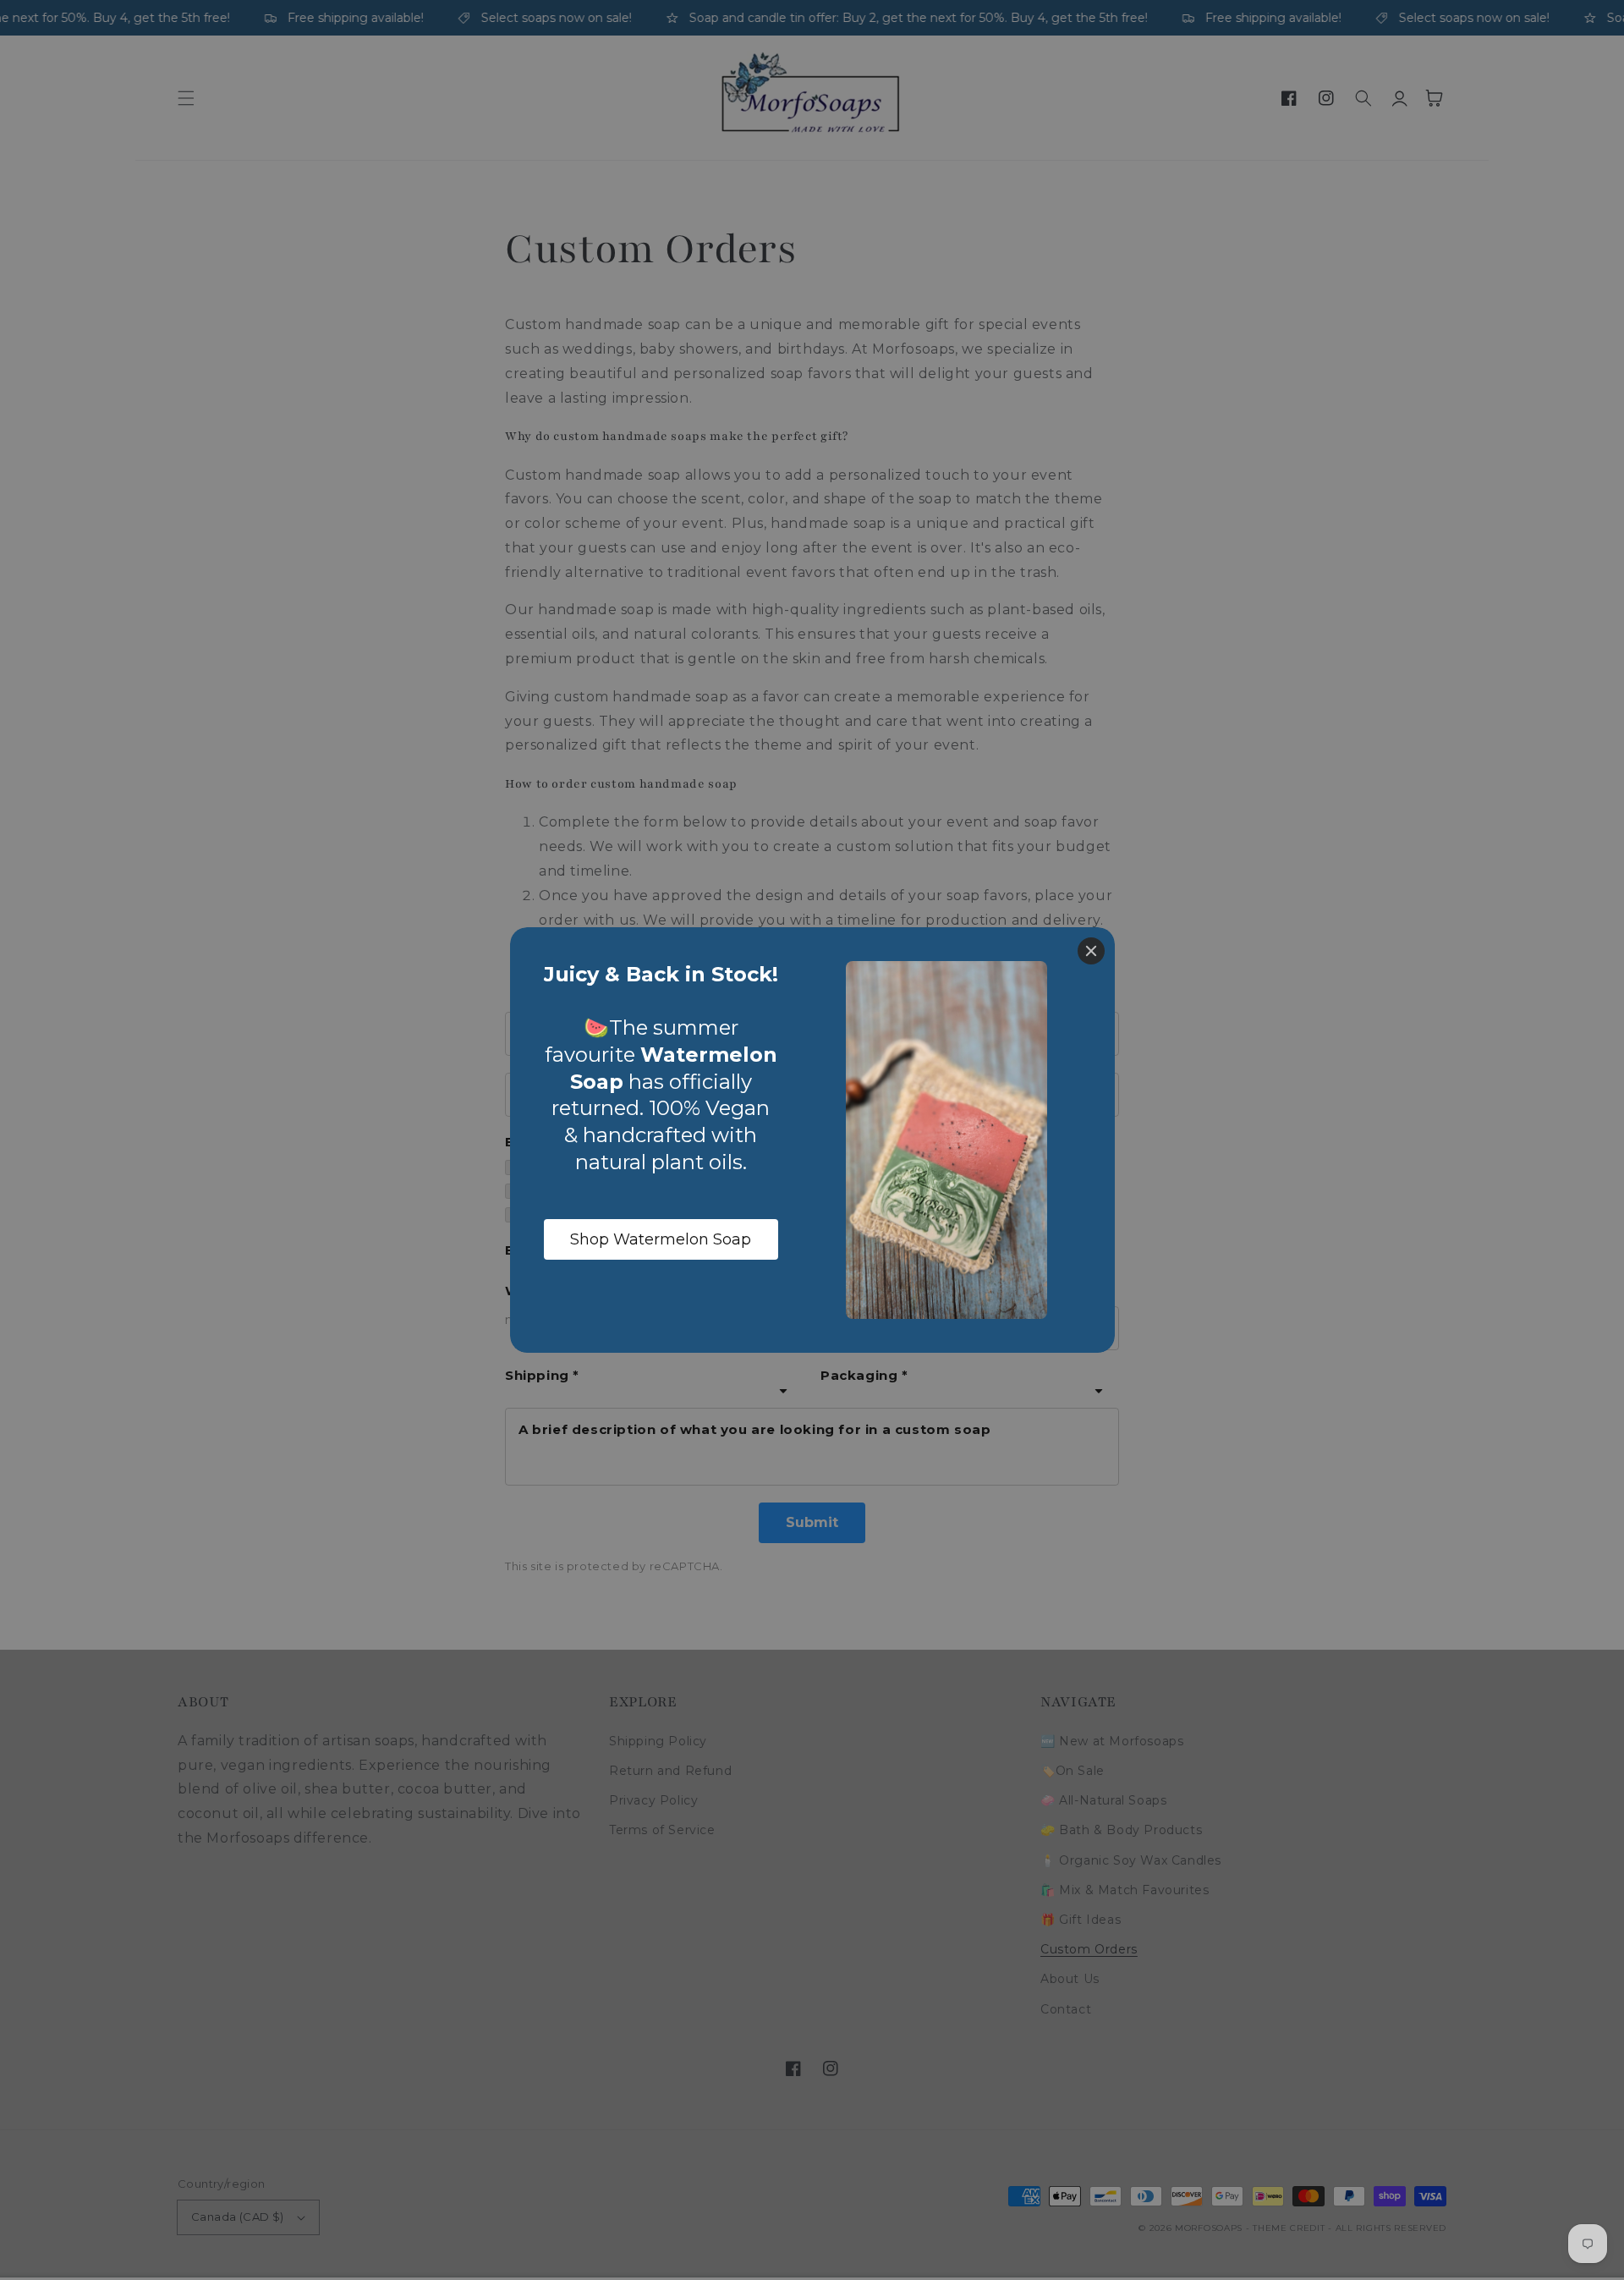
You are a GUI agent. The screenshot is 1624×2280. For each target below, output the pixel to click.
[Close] (1091, 951)
